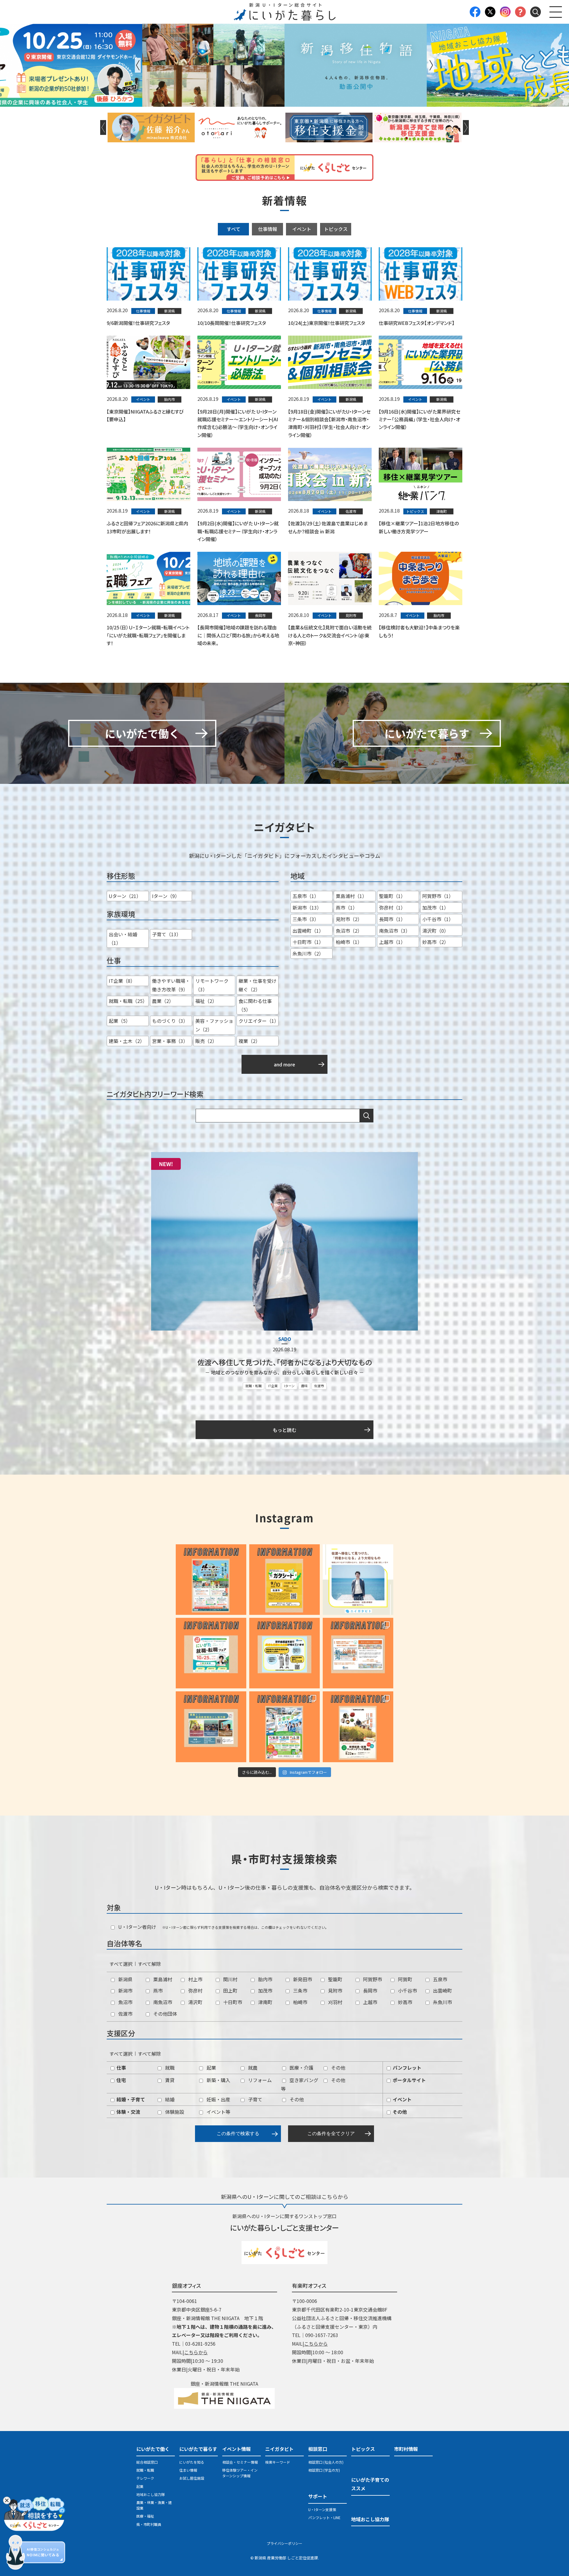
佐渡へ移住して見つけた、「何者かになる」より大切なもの (285, 1362)
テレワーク (145, 2478)
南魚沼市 (162, 2002)
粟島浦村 (162, 1979)
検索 (367, 1116)
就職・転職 (254, 1386)
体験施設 (174, 2112)
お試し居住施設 (192, 2478)
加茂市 (265, 1990)
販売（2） (206, 1041)
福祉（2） (206, 1001)
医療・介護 (301, 2068)
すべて (234, 229)
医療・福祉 (145, 2516)
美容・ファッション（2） (214, 1025)
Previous (138, 65)
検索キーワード (278, 2462)
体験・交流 (128, 2112)
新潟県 (125, 1979)
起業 (211, 2068)
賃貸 (169, 2080)
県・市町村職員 (149, 2524)
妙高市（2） (435, 942)
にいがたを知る (192, 2462)
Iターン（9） (166, 896)
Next (431, 65)
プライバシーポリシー (284, 2543)
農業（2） (163, 1001)
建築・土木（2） (127, 1041)
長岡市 (370, 1990)
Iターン (289, 1386)
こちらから (196, 2352)
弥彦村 (195, 1990)
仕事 (121, 2068)
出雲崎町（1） (308, 931)
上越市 (370, 2002)
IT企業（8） (122, 981)
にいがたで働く (153, 2449)
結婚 (169, 2099)
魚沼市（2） (349, 931)
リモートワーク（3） (212, 985)
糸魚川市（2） (308, 953)
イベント (302, 229)
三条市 (300, 1990)
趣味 (304, 1386)
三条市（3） (306, 919)
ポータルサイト (409, 2080)
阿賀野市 (372, 1979)
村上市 (195, 1979)
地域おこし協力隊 (151, 2494)
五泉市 (439, 1979)
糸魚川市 (442, 2002)
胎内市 (265, 1979)
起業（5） (120, 1021)
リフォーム (259, 2080)
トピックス (336, 229)
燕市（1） (347, 907)
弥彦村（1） (392, 907)
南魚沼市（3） (395, 931)
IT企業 (273, 1386)
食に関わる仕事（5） (255, 1005)
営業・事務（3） (170, 1041)
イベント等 (218, 2112)
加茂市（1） (435, 907)
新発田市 (302, 1979)
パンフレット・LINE (324, 2517)
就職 (169, 2068)
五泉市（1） (306, 896)
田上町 (230, 1990)
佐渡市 (319, 1386)
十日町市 (232, 2002)
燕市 (157, 1990)
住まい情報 (188, 2470)
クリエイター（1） (259, 1021)
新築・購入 (218, 2080)
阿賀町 (405, 1979)
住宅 (121, 2080)
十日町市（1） (308, 942)
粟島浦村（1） (351, 896)
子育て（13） (167, 934)
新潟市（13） (307, 907)
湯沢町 (195, 2002)
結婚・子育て (130, 2099)
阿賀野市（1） (438, 896)
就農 (252, 2068)
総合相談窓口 (147, 2462)
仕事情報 (268, 229)
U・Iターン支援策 (322, 2509)
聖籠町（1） (392, 896)
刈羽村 (335, 2002)
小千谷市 (407, 1990)
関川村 (230, 1979)
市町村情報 (406, 2449)
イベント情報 (236, 2449)
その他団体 (164, 2014)
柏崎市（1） (349, 942)
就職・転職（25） (128, 1001)
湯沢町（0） (435, 931)
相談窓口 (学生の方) (324, 2470)
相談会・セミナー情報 (240, 2462)
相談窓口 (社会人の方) (326, 2462)
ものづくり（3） (170, 1021)
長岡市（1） (392, 919)
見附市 (335, 1990)
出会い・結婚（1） (123, 938)
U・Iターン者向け (137, 1927)
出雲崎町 (442, 1990)
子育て (255, 2099)
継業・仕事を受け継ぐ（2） (258, 985)
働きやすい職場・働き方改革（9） (171, 985)
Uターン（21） (125, 896)
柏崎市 (300, 2002)
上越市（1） (392, 942)
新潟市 (125, 1990)
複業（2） (249, 1041)
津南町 (265, 2002)
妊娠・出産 (218, 2099)
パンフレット (406, 2068)
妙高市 (405, 2002)
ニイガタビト (279, 2449)
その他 (338, 2068)
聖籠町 (335, 1979)
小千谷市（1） (438, 919)
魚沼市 (125, 2002)
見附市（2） (349, 919)
